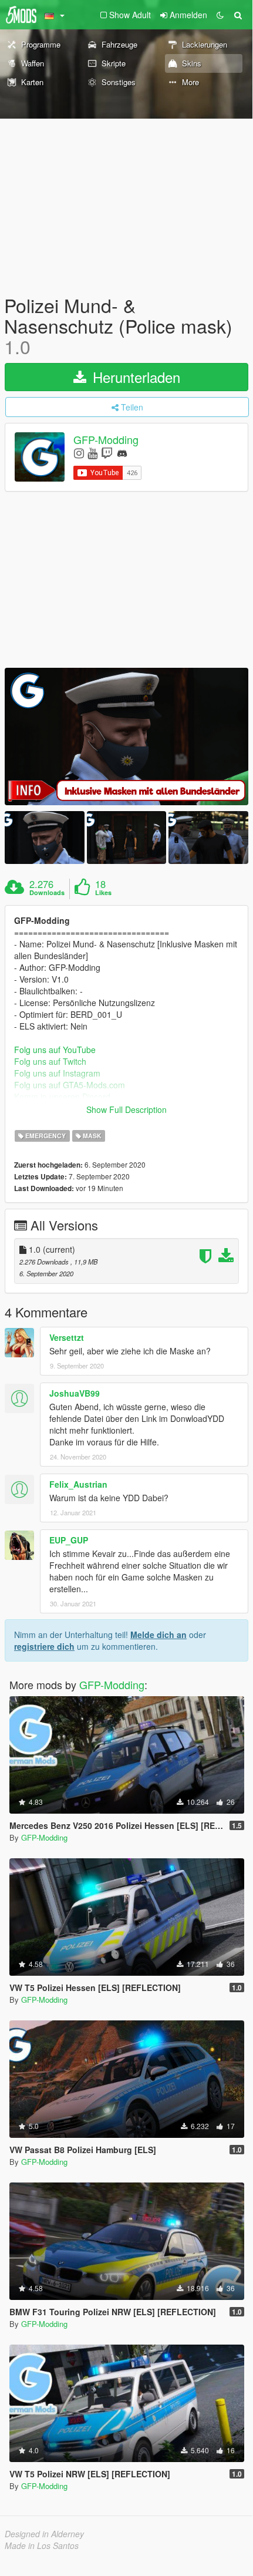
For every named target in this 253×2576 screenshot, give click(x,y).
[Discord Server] (122, 453)
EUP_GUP (69, 1540)
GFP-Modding (106, 439)
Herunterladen (134, 377)
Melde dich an (158, 1635)
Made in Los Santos (42, 2545)
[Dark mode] (220, 15)
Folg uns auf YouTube (55, 1050)
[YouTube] (92, 453)
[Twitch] (107, 453)
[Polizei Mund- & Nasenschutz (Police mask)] (126, 736)
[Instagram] (79, 453)
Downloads (47, 893)
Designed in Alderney (44, 2534)
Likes (103, 893)
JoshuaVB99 (75, 1393)
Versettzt (67, 1337)
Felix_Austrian (78, 1484)
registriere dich (44, 1646)
